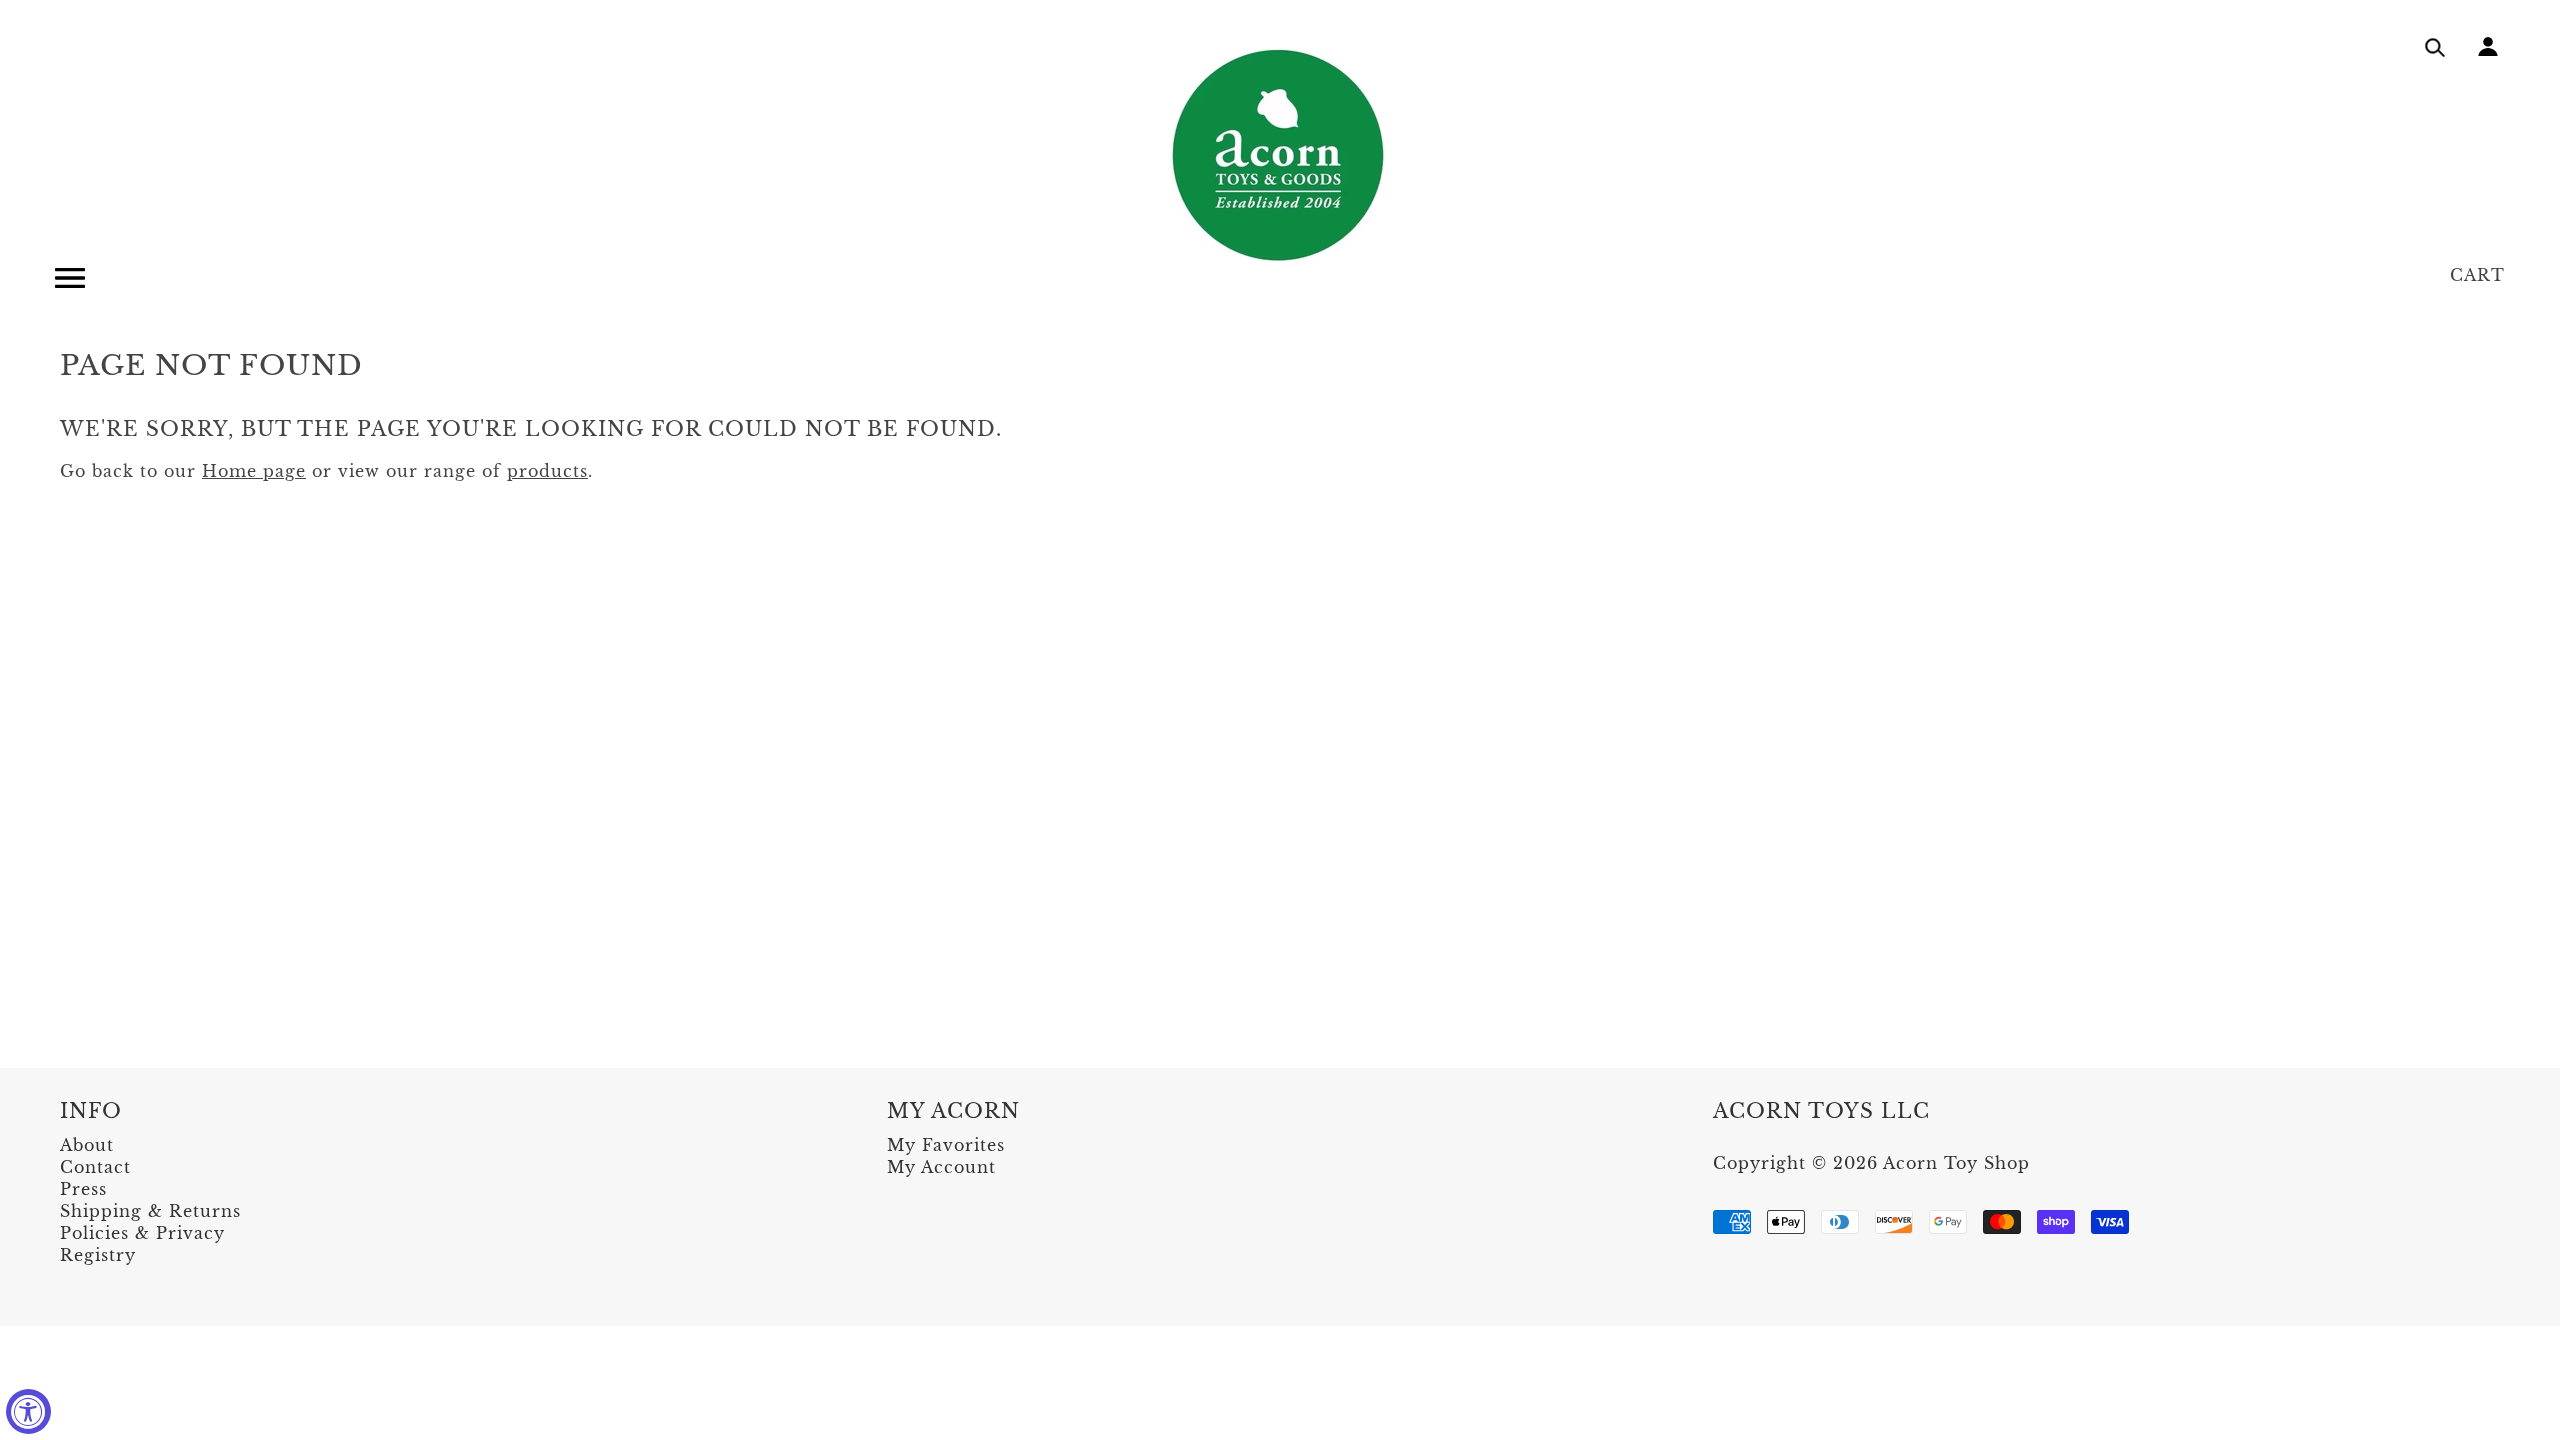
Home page (254, 471)
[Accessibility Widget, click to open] (28, 1411)
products (547, 471)
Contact (95, 1167)
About (87, 1145)
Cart (2477, 275)
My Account (941, 1167)
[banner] (1280, 155)
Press (83, 1189)
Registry (98, 1255)
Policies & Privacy (142, 1233)
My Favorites (946, 1145)
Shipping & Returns (150, 1211)
